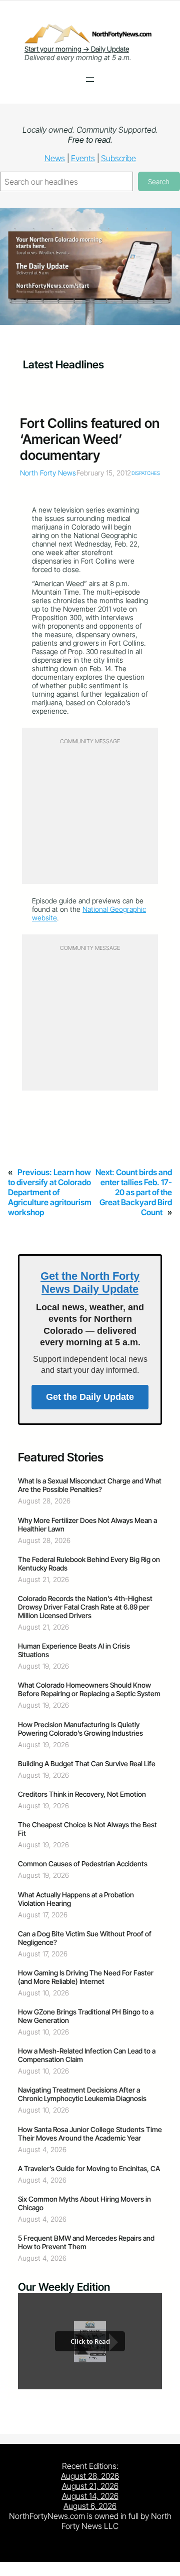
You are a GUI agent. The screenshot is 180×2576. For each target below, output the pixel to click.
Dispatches (146, 473)
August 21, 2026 (90, 2486)
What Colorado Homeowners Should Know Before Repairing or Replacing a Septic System (89, 1689)
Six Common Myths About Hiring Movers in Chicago (84, 2203)
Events (83, 158)
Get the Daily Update (90, 1397)
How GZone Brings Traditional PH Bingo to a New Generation (86, 2016)
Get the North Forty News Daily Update (90, 1282)
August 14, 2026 (90, 2496)
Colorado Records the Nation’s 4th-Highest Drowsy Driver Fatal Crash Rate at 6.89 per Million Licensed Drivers (85, 1607)
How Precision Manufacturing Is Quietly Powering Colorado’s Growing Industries (80, 1729)
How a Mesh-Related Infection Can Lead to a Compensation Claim (87, 2055)
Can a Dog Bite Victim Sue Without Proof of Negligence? (85, 1938)
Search (159, 181)
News (55, 158)
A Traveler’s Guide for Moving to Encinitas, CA (89, 2168)
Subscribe (118, 158)
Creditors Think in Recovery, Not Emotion (82, 1794)
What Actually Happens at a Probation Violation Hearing (76, 1899)
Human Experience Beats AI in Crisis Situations (74, 1650)
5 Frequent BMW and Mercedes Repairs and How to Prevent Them (86, 2242)
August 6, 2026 (90, 2506)
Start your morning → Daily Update (77, 49)
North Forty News (48, 473)
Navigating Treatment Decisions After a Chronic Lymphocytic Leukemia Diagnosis (82, 2094)
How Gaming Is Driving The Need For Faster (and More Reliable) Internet (86, 1977)
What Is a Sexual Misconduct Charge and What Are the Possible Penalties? (90, 1485)
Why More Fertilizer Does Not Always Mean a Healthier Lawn (87, 1524)
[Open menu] (90, 80)
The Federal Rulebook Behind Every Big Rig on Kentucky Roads (89, 1564)
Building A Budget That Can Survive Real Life (87, 1763)
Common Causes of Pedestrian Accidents (83, 1864)
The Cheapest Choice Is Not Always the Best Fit (87, 1829)
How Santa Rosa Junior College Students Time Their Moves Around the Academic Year (90, 2134)
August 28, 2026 (90, 2476)
